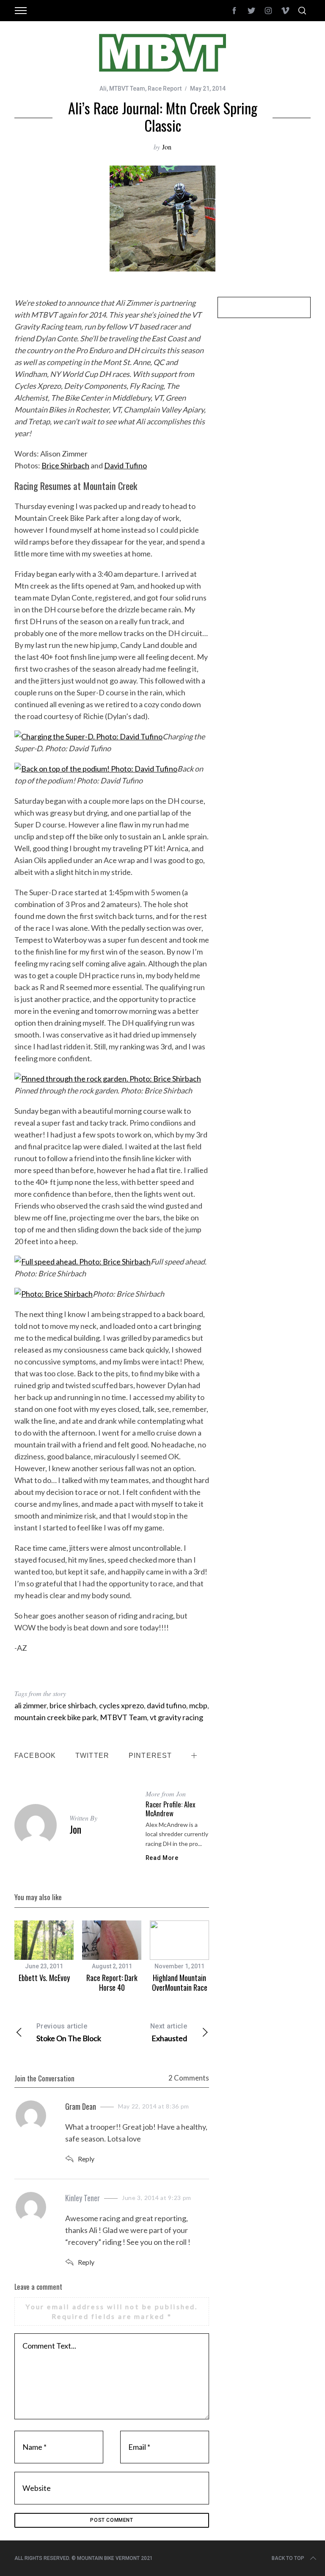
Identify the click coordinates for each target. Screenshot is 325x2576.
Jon (167, 147)
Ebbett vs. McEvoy (44, 1978)
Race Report (165, 89)
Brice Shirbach (65, 465)
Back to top (288, 2558)
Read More (162, 1858)
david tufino (167, 1705)
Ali (103, 89)
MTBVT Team (127, 89)
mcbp (198, 1705)
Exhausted (169, 2032)
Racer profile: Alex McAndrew (170, 1809)
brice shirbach (73, 1705)
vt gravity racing (176, 1717)
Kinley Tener (83, 2198)
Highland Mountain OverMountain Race (180, 1982)
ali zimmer (30, 1705)
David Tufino (125, 465)
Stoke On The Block (69, 2032)
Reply (86, 2159)
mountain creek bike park (56, 1717)
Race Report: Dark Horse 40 (112, 1982)
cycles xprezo (121, 1705)
